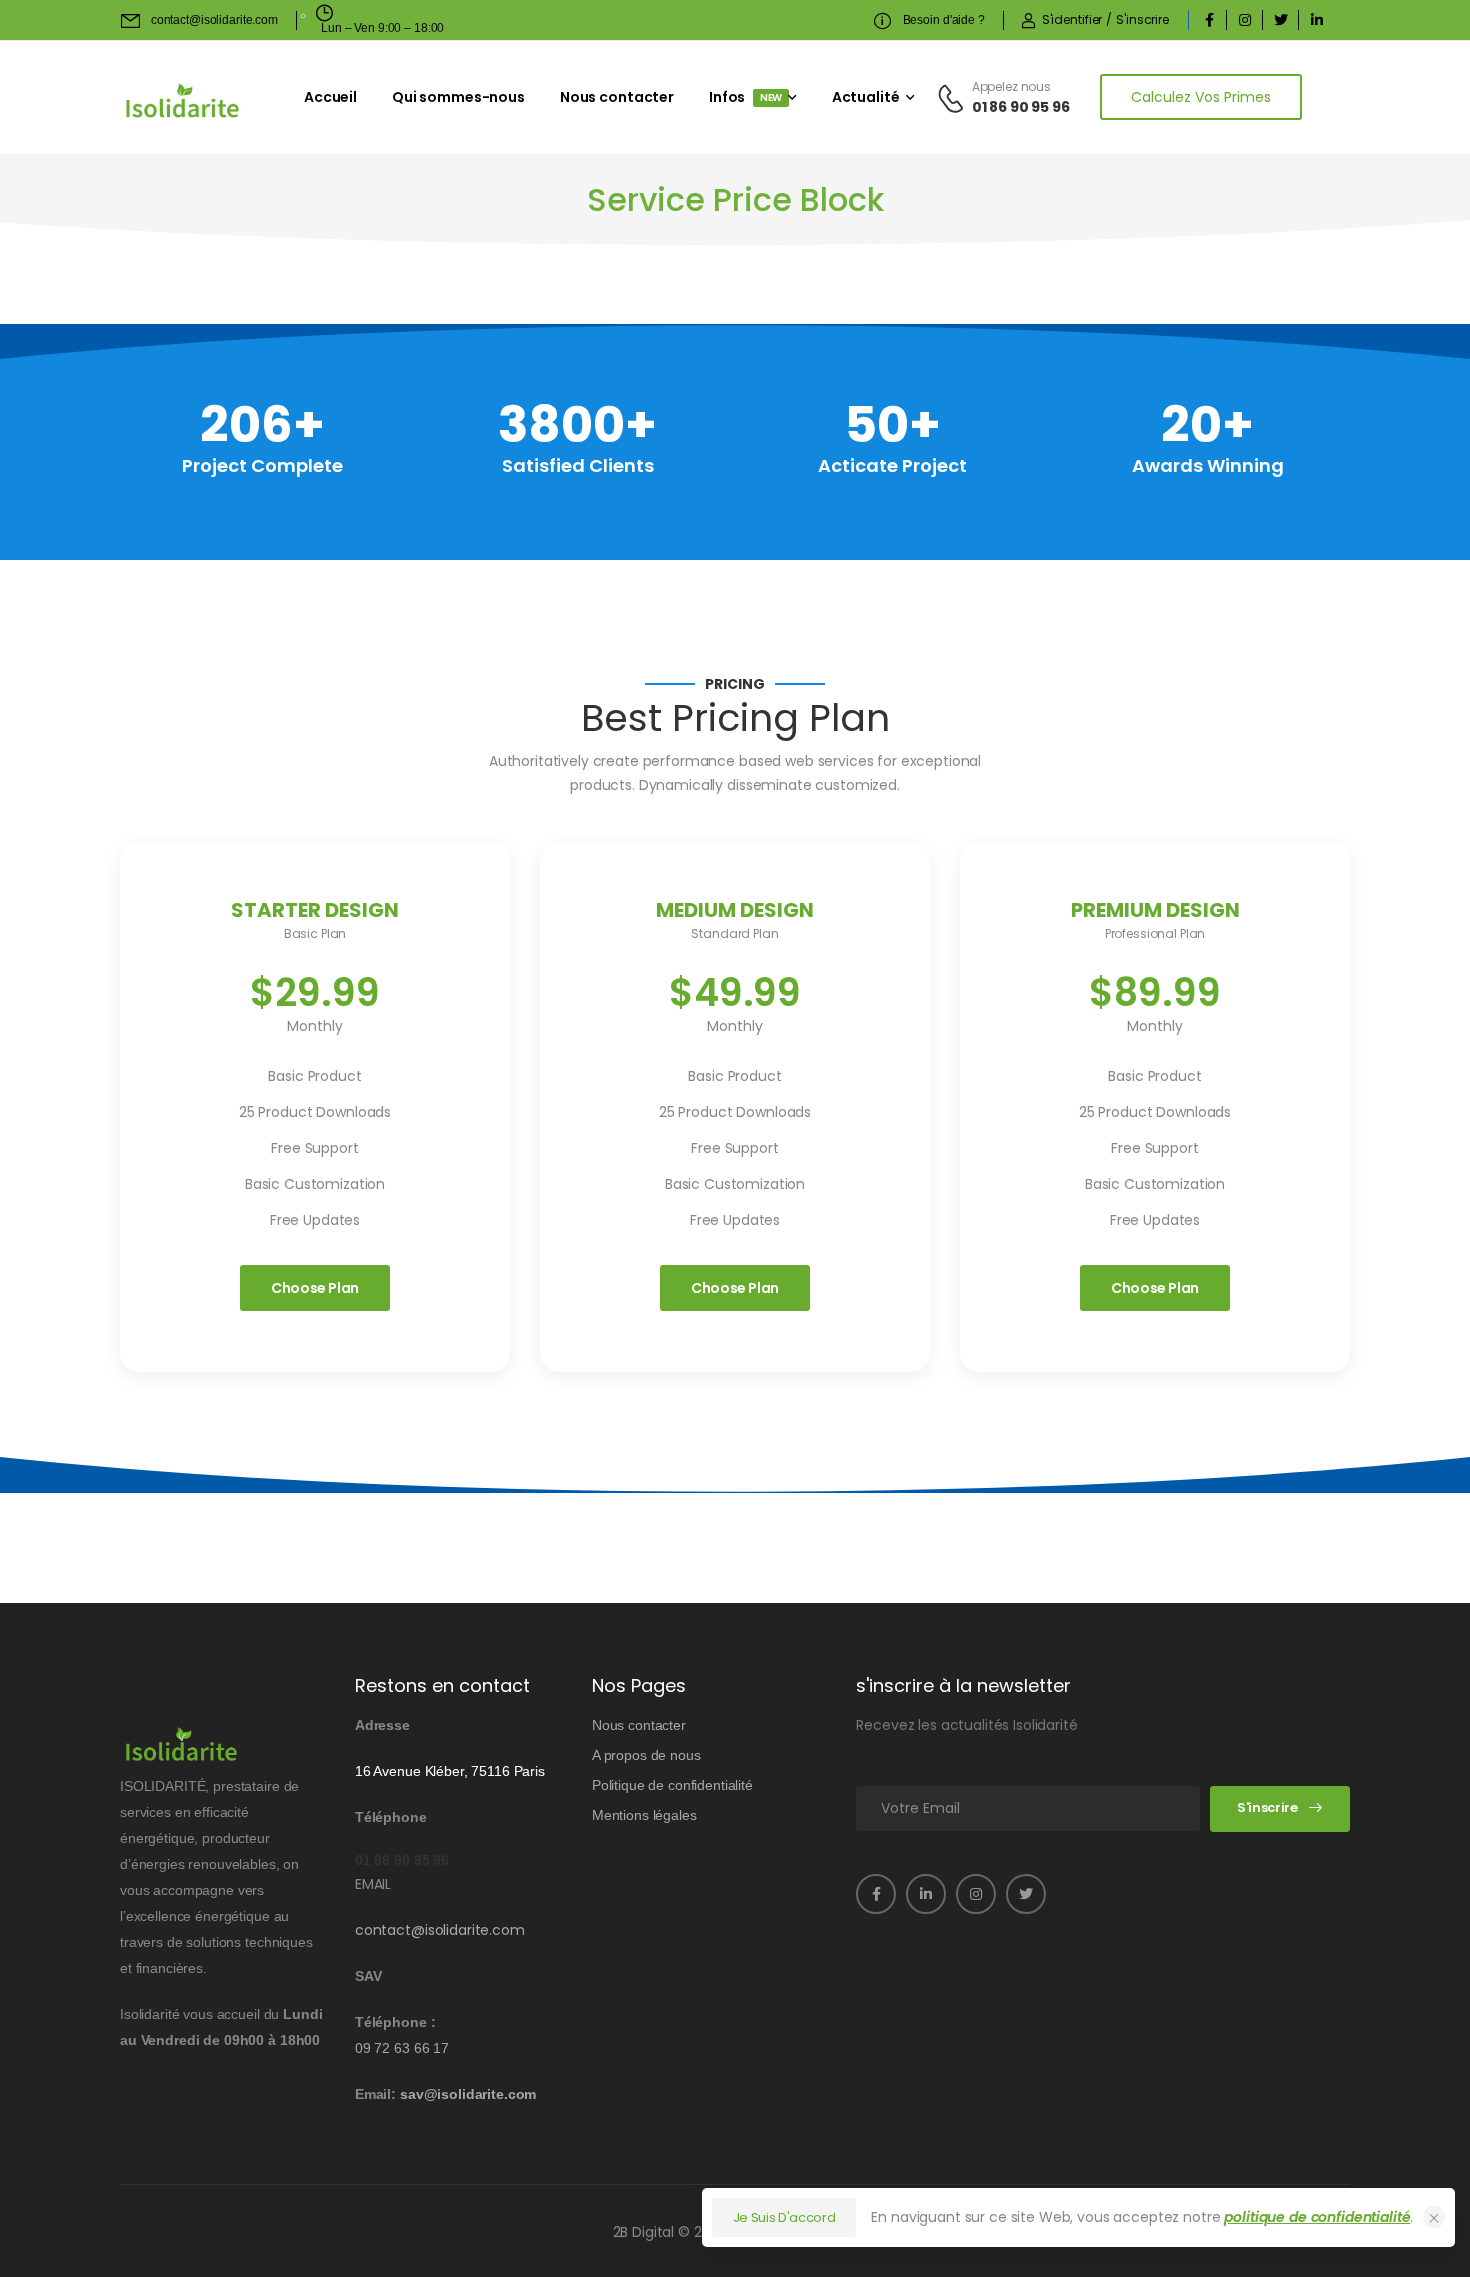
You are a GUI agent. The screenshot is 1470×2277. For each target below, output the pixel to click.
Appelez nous (1011, 86)
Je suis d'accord (784, 2217)
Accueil (330, 97)
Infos (745, 97)
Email (373, 1884)
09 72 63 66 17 (402, 2048)
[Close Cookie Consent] (1434, 2217)
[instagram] (1245, 20)
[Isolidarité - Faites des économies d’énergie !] (182, 100)
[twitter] (1281, 20)
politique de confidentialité (1317, 2217)
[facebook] (1209, 20)
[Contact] (954, 97)
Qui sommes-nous (458, 97)
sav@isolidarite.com (468, 2094)
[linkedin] (1317, 20)
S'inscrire (1267, 1807)
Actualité (866, 97)
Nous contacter (617, 97)
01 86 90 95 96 (1021, 107)
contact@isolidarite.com (440, 1930)
